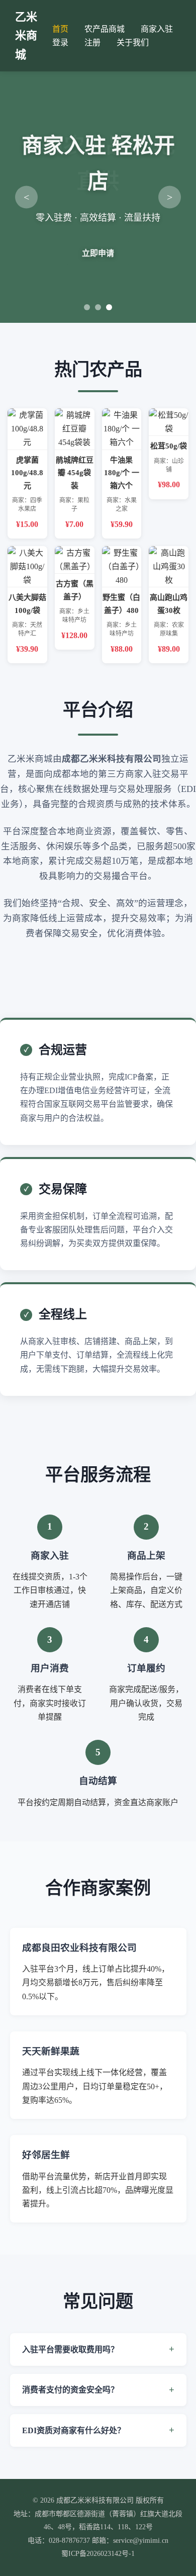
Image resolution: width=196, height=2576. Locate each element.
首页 (60, 29)
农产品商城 (105, 29)
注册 (92, 42)
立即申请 (98, 253)
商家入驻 (157, 29)
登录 (60, 42)
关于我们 (133, 42)
